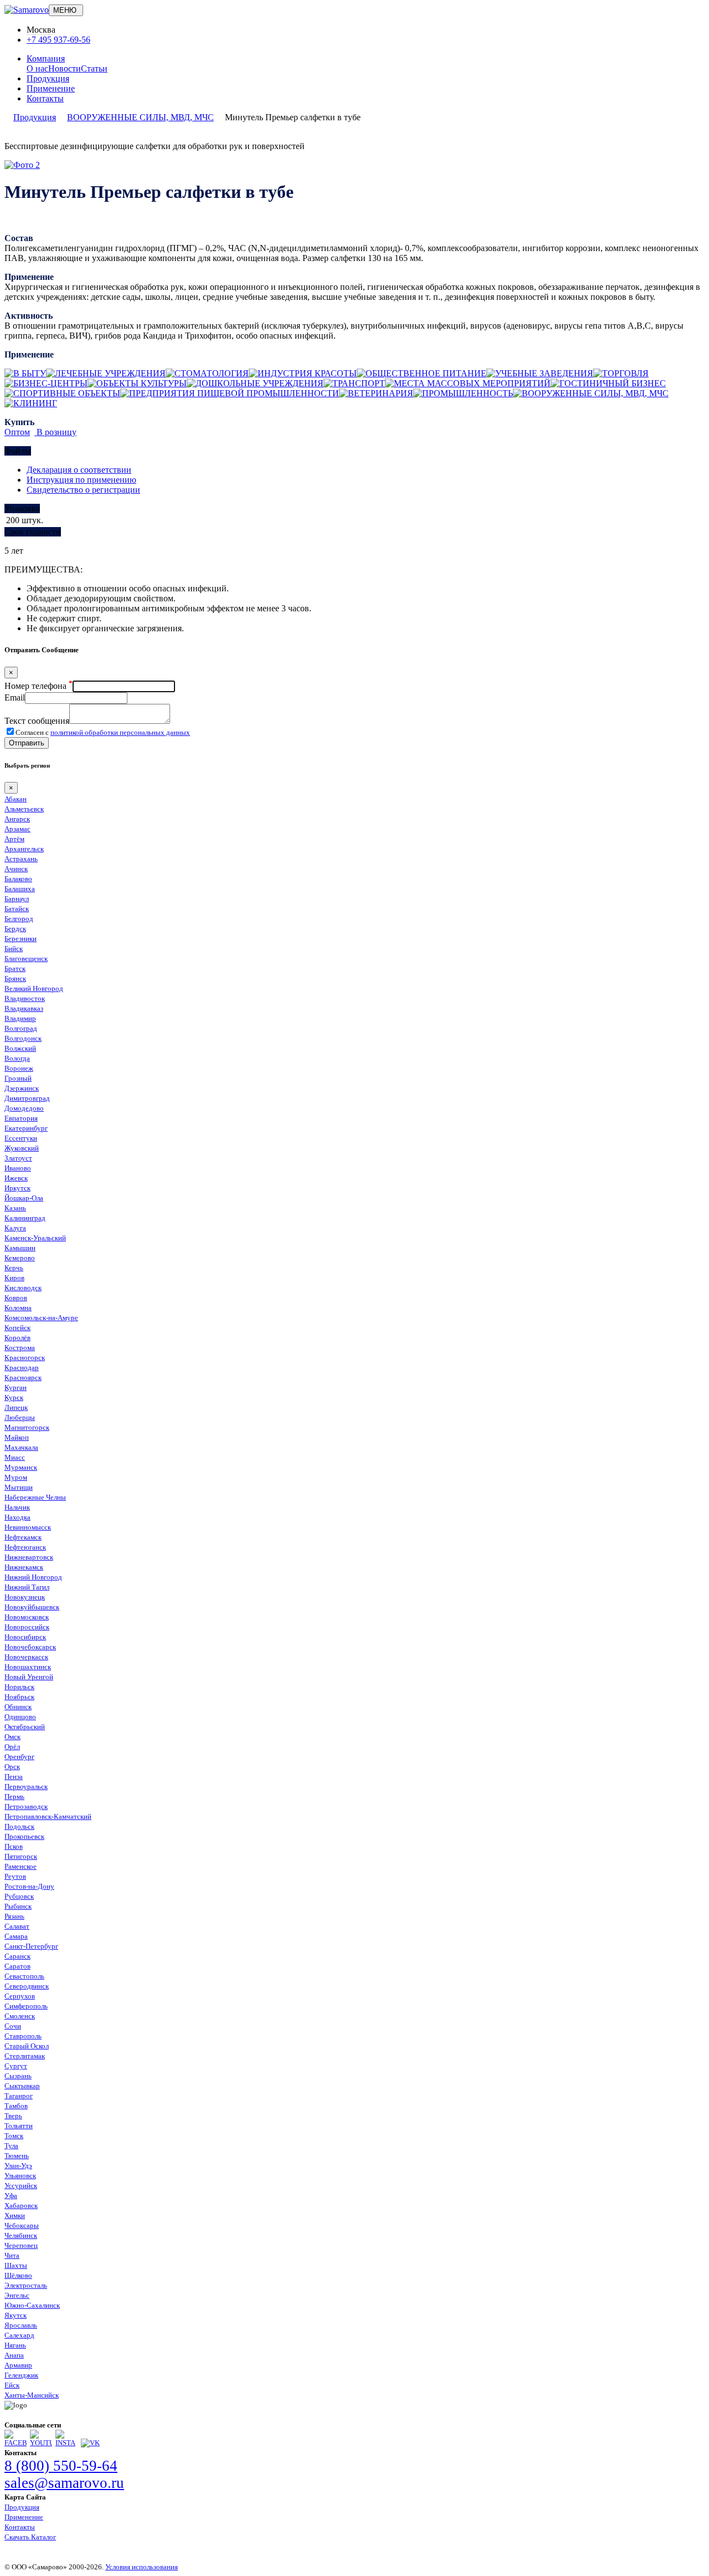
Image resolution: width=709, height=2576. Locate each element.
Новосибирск (25, 1637)
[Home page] (27, 10)
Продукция (48, 78)
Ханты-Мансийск (32, 2395)
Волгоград (21, 1028)
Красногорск (25, 1358)
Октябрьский (25, 1727)
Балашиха (20, 889)
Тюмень (17, 2156)
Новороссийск (27, 1627)
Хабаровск (21, 2206)
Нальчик (17, 1507)
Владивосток (25, 998)
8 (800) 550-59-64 (61, 2466)
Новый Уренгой (29, 1677)
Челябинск (21, 2235)
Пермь (14, 1796)
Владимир (20, 1018)
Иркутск (17, 1188)
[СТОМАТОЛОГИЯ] (207, 373)
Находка (17, 1517)
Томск (14, 2136)
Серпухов (20, 1996)
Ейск (12, 2385)
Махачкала (21, 1447)
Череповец (21, 2245)
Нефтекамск (23, 1537)
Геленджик (21, 2375)
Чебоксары (22, 2225)
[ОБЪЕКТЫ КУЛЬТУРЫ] (137, 383)
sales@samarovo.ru (64, 2483)
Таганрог (19, 2096)
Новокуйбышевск (32, 1607)
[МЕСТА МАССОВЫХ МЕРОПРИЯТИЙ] (468, 383)
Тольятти (19, 2126)
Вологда (17, 1058)
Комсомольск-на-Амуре (41, 1318)
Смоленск (20, 2016)
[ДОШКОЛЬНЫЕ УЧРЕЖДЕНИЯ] (255, 383)
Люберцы (20, 1417)
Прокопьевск (24, 1836)
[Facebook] (16, 2443)
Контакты (45, 98)
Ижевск (16, 1178)
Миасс (15, 1457)
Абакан (16, 799)
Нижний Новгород (33, 1577)
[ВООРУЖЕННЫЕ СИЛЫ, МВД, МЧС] (591, 393)
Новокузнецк (25, 1597)
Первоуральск (26, 1787)
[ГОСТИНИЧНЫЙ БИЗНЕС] (608, 383)
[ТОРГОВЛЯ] (621, 373)
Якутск (16, 2315)
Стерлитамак (25, 2056)
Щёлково (18, 2275)
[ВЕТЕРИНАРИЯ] (376, 393)
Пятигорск (21, 1856)
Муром (16, 1477)
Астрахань (21, 859)
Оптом (17, 432)
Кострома (20, 1348)
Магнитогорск (27, 1427)
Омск (12, 1737)
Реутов (15, 1876)
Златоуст (18, 1158)
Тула (11, 2146)
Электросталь (26, 2285)
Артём (14, 839)
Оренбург (19, 1757)
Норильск (19, 1687)
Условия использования (142, 2567)
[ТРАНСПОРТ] (354, 383)
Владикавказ (24, 1008)
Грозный (18, 1078)
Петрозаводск (26, 1806)
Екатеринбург (26, 1128)
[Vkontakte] (90, 2443)
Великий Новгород (34, 988)
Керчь (14, 1268)
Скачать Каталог (30, 2537)
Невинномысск (28, 1527)
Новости (65, 68)
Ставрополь (23, 2036)
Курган (16, 1387)
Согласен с (103, 732)
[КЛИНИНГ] (31, 403)
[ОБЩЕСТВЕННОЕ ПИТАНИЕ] (422, 373)
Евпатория (21, 1118)
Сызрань (18, 2076)
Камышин (20, 1248)
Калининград (25, 1218)
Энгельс (17, 2295)
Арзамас (17, 829)
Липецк (16, 1407)
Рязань (14, 1916)
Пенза (14, 1777)
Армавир (18, 2365)
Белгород (19, 919)
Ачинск (16, 869)
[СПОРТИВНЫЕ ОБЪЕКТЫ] (62, 393)
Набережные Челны (35, 1497)
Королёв (17, 1338)
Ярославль (21, 2325)
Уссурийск (21, 2186)
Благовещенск (26, 959)
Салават (17, 1926)
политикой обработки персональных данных (120, 732)
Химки (15, 2215)
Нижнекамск (24, 1567)
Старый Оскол (27, 2046)
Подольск (19, 1826)
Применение (51, 88)
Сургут (16, 2066)
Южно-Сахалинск (32, 2305)
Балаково (18, 879)
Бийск (14, 949)
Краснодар (22, 1368)
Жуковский (22, 1148)
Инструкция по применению (81, 480)
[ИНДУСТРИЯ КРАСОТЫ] (303, 373)
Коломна (18, 1308)
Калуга (15, 1228)
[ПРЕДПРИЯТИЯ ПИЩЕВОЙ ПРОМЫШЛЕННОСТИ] (230, 393)
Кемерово (20, 1258)
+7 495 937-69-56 (58, 40)
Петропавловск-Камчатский (48, 1816)
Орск (12, 1767)
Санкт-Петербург (31, 1946)
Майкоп (17, 1437)
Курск (14, 1397)
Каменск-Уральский (35, 1238)
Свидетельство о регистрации (83, 490)
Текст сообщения (37, 721)
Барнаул (17, 899)
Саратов (17, 1966)
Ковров (16, 1298)
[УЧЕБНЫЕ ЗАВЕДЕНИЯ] (540, 373)
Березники (20, 939)
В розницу (55, 432)
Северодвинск (27, 1986)
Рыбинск (18, 1906)
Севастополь (24, 1976)
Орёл (12, 1747)
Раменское (20, 1866)
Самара (16, 1936)
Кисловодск (23, 1288)
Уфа (11, 2196)
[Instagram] (66, 2443)
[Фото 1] (22, 165)
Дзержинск (22, 1088)
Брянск (15, 978)
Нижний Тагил (27, 1587)
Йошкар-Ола (24, 1198)
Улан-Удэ (18, 2166)
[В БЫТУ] (25, 373)
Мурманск (21, 1467)
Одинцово (20, 1717)
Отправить (27, 743)
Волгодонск (23, 1038)
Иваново (18, 1168)
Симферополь (26, 2006)
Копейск (17, 1328)
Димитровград (27, 1098)
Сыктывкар (22, 2086)
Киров (14, 1278)
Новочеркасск (26, 1657)
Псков (14, 1846)
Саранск (17, 1956)
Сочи (13, 2026)
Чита (12, 2255)
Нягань (15, 2345)
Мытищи (19, 1487)
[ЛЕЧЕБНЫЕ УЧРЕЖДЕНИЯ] (106, 373)
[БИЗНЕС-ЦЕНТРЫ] (46, 383)
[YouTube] (41, 2443)
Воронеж (19, 1068)
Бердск (15, 929)
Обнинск (18, 1707)
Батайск (17, 909)
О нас (37, 68)
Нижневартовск (29, 1557)
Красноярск (23, 1378)
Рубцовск (19, 1896)
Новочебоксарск (30, 1647)
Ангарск (17, 819)
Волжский (20, 1048)
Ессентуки (21, 1138)
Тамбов (16, 2106)
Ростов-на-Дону (29, 1886)
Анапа (14, 2355)
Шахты (16, 2265)
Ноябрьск (19, 1697)
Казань (15, 1208)
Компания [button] (46, 58)
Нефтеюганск (25, 1547)
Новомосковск (27, 1617)
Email (15, 697)
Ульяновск (20, 2176)
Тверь (13, 2116)
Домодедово (24, 1108)
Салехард (19, 2335)
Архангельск (24, 849)
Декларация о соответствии (79, 470)
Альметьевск (24, 809)
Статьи (94, 68)
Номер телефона (38, 686)
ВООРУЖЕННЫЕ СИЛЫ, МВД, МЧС (140, 117)
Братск (15, 968)
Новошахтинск (28, 1667)
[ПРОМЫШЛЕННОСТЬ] (463, 393)
